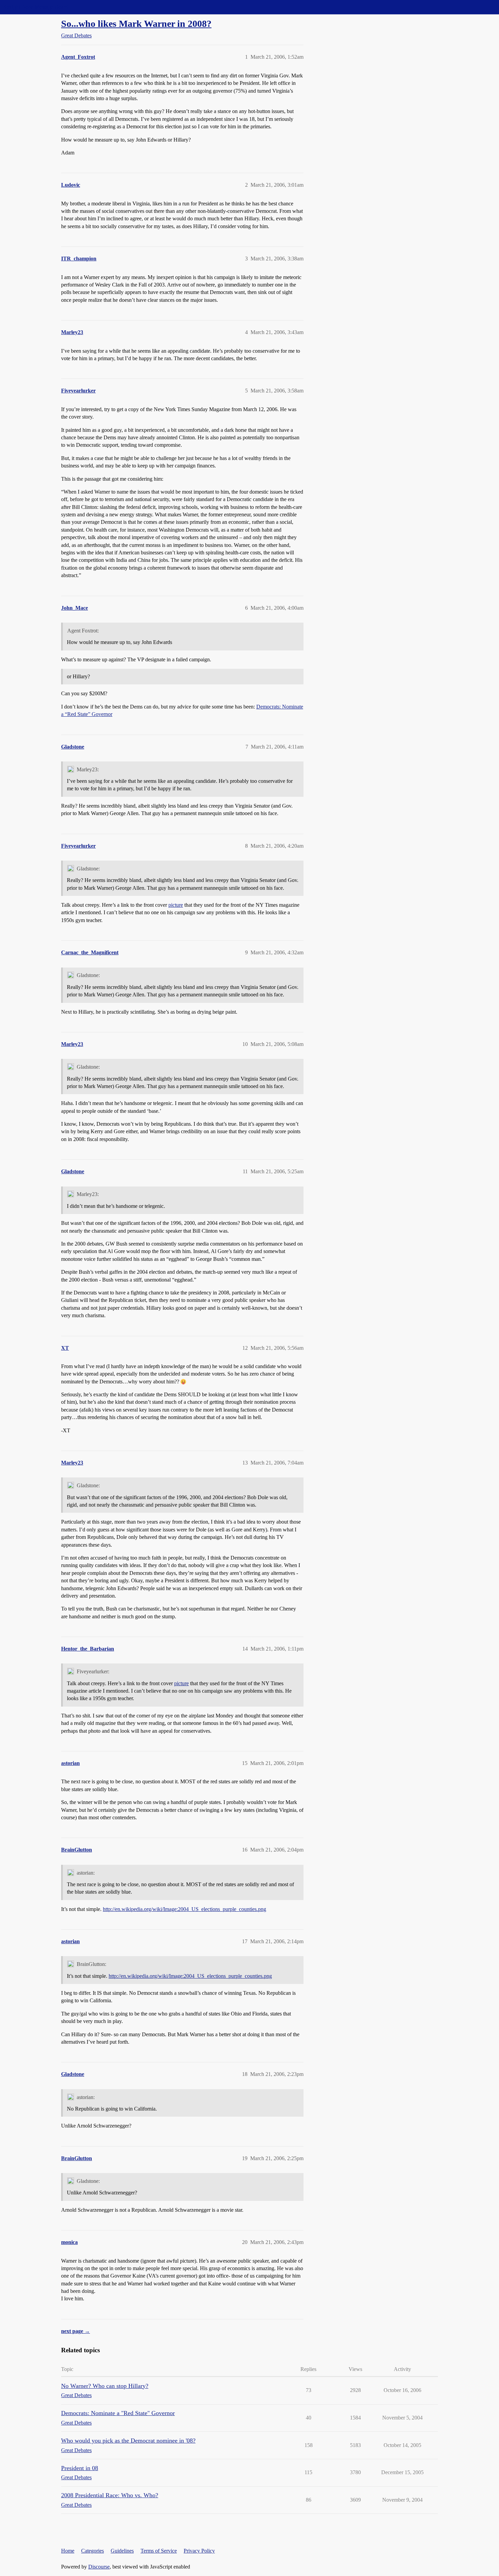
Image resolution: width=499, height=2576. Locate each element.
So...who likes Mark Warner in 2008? (136, 24)
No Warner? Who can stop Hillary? (105, 2386)
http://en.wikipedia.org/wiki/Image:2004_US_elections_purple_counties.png (184, 1909)
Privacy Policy (199, 2551)
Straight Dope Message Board (36, 7)
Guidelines (122, 2551)
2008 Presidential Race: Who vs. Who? (110, 2495)
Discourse (99, 2567)
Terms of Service (159, 2551)
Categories (93, 2551)
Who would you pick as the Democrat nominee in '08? (128, 2441)
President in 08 (80, 2468)
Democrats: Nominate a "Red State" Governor (118, 2413)
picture (176, 905)
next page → (76, 2331)
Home (68, 2551)
